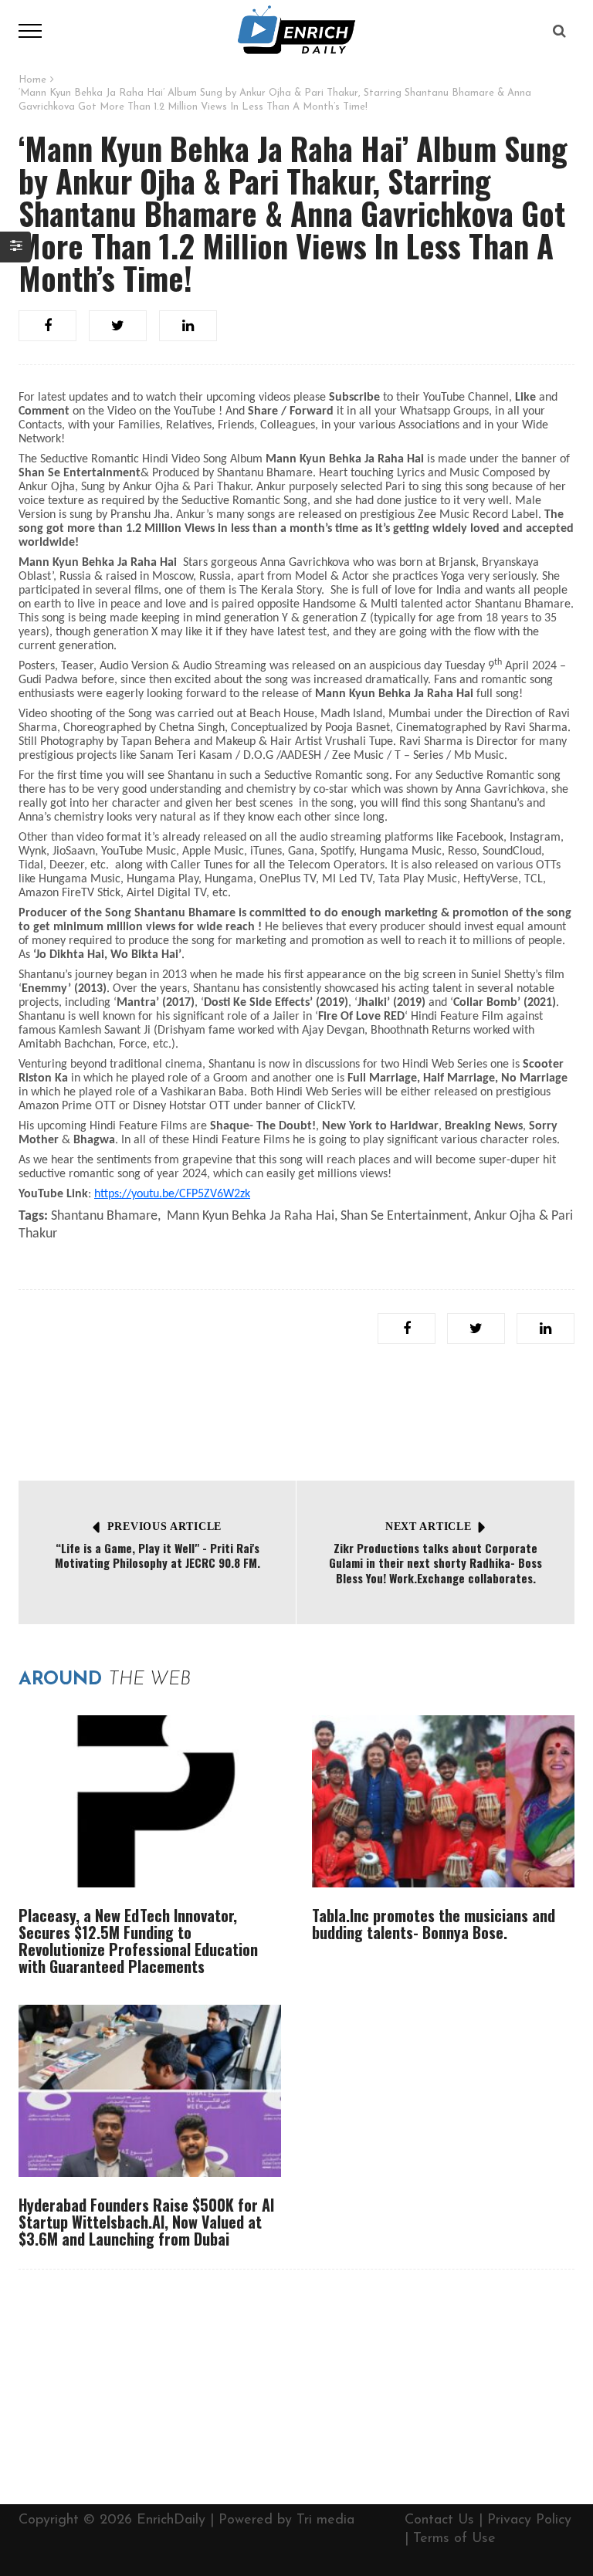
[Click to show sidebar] (15, 247)
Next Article (428, 1527)
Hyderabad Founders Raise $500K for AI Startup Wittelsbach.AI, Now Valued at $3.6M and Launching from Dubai (146, 2222)
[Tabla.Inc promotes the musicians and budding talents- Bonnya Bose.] (443, 1801)
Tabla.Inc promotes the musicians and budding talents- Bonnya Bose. (434, 1924)
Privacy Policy (529, 2520)
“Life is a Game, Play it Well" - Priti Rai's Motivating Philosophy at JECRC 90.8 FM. (158, 1555)
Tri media (325, 2520)
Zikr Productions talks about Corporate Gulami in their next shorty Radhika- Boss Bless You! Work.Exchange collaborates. (435, 1563)
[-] (296, 30)
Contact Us (439, 2520)
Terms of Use (454, 2539)
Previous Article (164, 1527)
